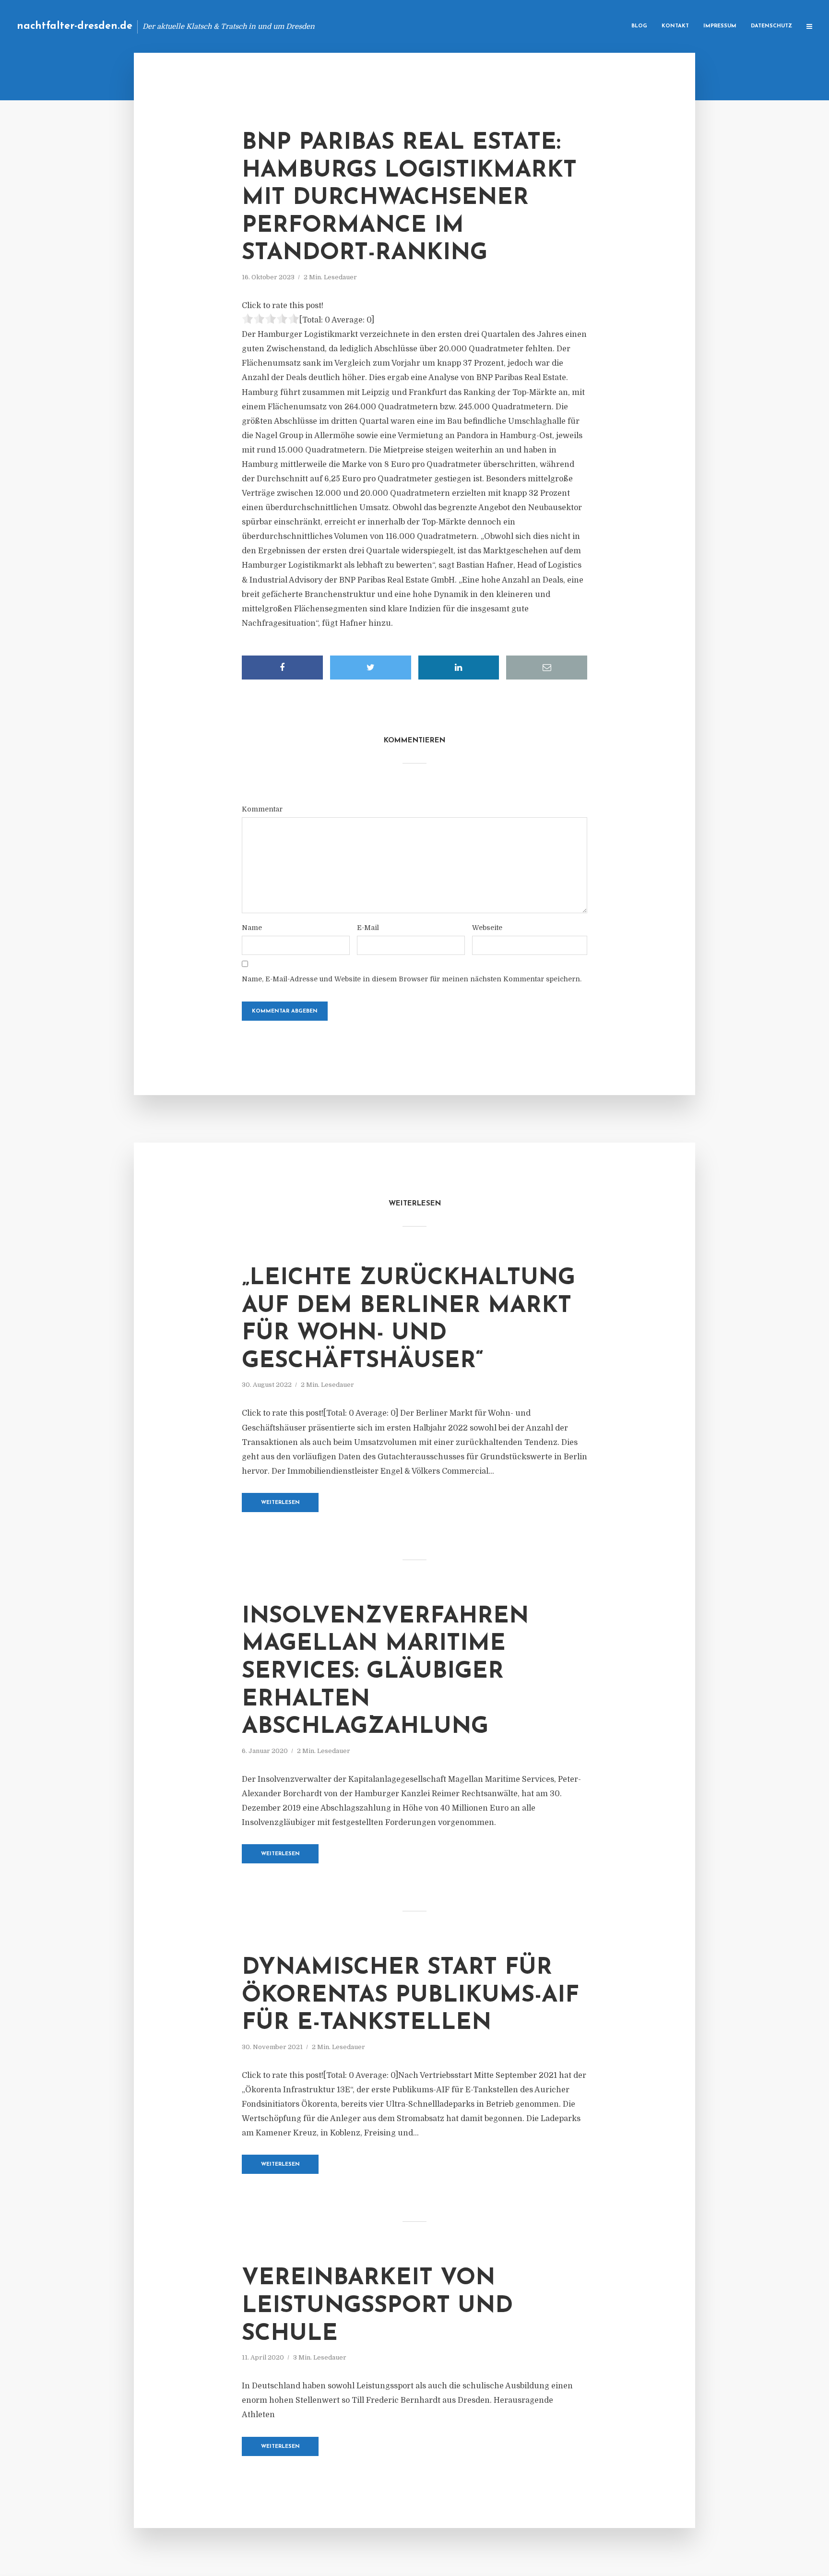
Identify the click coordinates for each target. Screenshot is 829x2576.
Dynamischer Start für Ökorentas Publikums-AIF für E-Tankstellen (410, 1996)
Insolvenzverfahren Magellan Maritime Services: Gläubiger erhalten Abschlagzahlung (385, 1672)
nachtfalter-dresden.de (75, 26)
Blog (639, 26)
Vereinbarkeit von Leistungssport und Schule (377, 2306)
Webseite (487, 928)
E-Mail (368, 928)
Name (252, 928)
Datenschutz (771, 26)
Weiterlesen (280, 1503)
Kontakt (675, 26)
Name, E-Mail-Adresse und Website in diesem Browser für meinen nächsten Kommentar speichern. (412, 979)
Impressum (720, 26)
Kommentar (262, 809)
